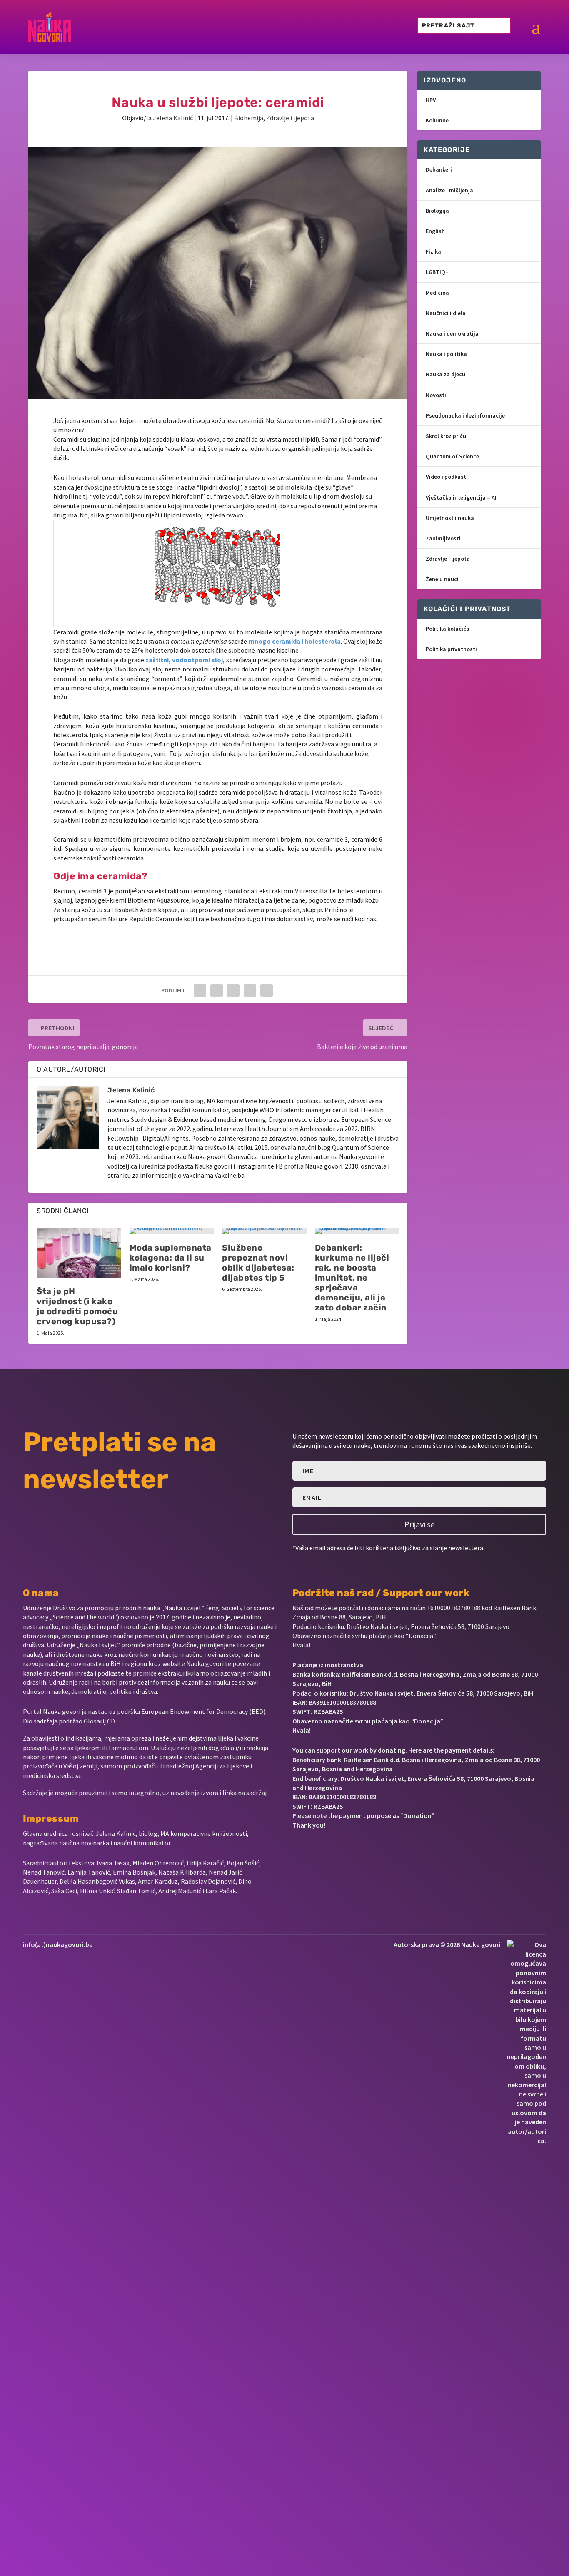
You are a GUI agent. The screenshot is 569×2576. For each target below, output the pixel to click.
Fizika (433, 251)
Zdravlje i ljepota (290, 118)
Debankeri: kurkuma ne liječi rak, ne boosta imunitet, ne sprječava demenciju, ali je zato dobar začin (352, 1278)
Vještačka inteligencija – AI (461, 497)
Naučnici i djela (446, 313)
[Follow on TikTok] (378, 1850)
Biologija (437, 211)
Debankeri (439, 169)
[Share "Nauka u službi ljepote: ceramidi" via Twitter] (217, 990)
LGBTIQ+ (437, 272)
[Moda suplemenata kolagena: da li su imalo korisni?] (172, 1231)
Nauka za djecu (445, 374)
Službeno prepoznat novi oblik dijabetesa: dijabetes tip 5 (258, 1263)
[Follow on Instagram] (324, 1850)
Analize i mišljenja (449, 190)
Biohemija (249, 118)
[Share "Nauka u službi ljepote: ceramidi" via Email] (267, 990)
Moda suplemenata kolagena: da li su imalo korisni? (171, 1258)
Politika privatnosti (451, 649)
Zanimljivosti (443, 538)
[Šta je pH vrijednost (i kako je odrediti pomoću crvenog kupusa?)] (79, 1253)
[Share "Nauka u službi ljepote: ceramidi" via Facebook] (200, 990)
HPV (431, 100)
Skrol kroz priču (446, 436)
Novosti (436, 395)
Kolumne (437, 120)
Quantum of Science (452, 456)
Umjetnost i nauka (450, 518)
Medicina (437, 293)
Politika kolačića (448, 629)
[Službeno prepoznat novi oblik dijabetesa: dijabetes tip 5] (264, 1231)
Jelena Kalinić (173, 118)
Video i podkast (446, 477)
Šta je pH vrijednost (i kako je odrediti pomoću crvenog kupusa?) (77, 1306)
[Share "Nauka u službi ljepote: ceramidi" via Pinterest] (233, 990)
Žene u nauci (442, 579)
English (435, 231)
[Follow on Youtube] (352, 1850)
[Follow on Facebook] (296, 1850)
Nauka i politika (446, 354)
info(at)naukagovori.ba (58, 1944)
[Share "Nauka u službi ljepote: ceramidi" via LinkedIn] (250, 990)
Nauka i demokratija (452, 333)
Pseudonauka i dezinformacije (465, 415)
